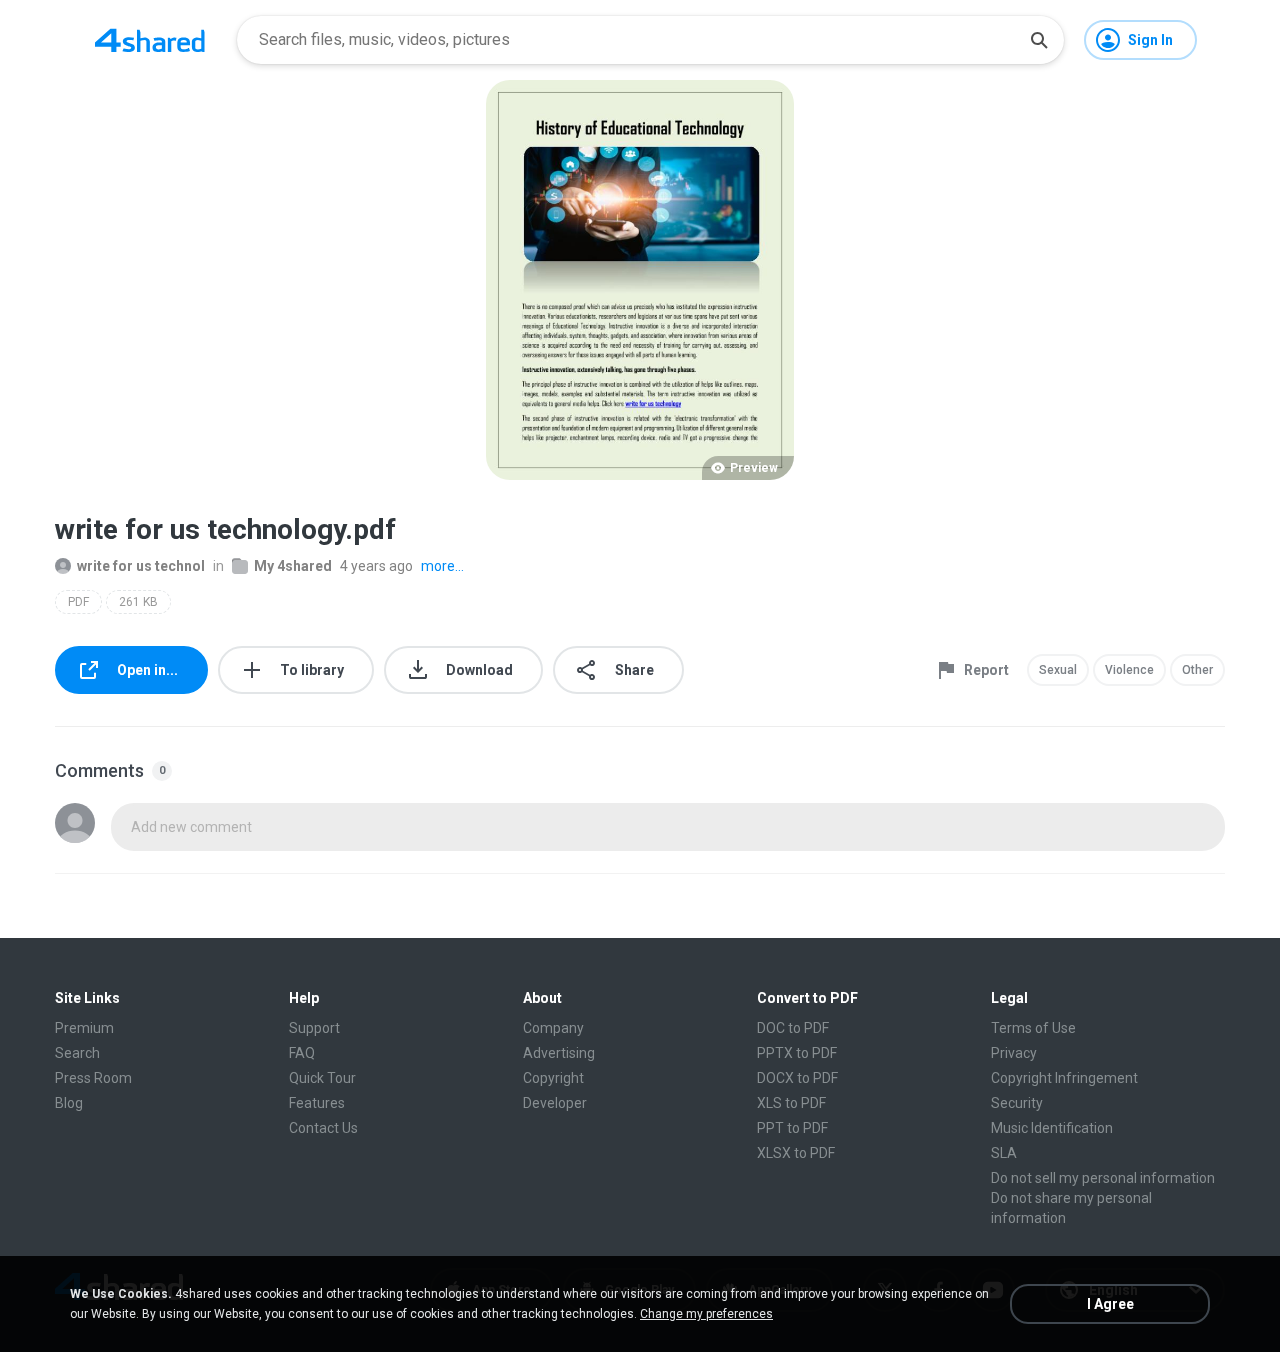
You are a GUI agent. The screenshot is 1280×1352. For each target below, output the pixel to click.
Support (314, 1028)
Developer (555, 1103)
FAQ (302, 1053)
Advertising (559, 1053)
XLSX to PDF (796, 1153)
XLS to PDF (791, 1103)
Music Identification (1052, 1128)
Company (553, 1028)
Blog (69, 1103)
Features (317, 1103)
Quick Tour (322, 1078)
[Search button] (1039, 40)
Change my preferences (706, 1314)
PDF (78, 602)
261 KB (138, 602)
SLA (1004, 1153)
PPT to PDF (792, 1128)
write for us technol (141, 566)
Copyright (553, 1078)
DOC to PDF (793, 1028)
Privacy (1014, 1053)
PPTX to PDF (797, 1053)
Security (1017, 1103)
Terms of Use (1033, 1028)
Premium (84, 1028)
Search (77, 1053)
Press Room (93, 1078)
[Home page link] (150, 40)
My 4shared (293, 566)
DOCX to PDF (797, 1078)
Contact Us (323, 1128)
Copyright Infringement (1064, 1078)
